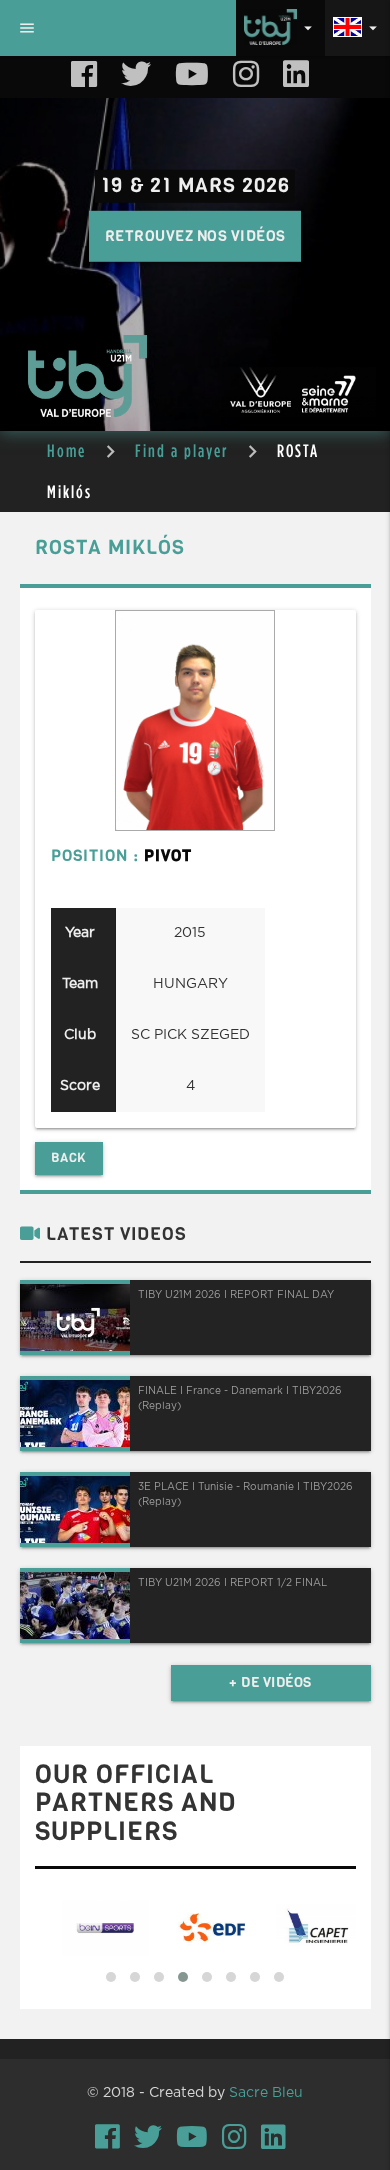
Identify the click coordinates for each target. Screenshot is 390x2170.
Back (69, 1157)
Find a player (181, 450)
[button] (111, 1977)
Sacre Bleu (266, 2093)
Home (66, 450)
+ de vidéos (270, 1682)
